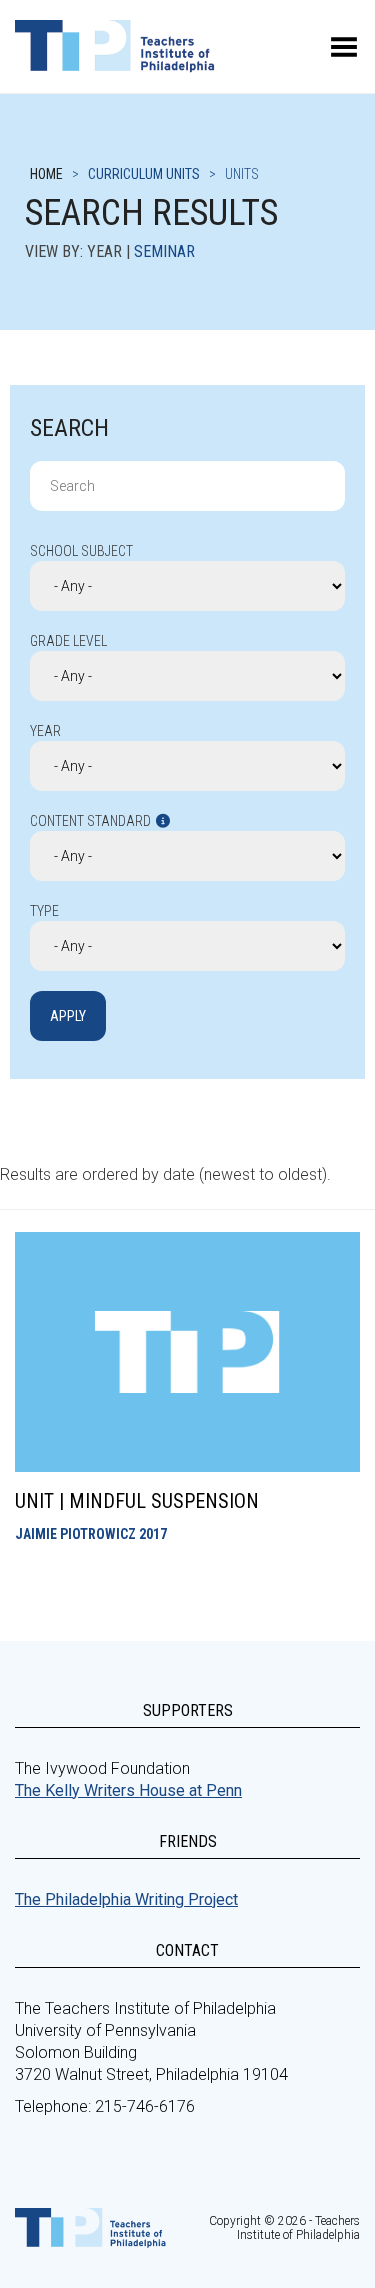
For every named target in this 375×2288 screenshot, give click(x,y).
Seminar (164, 251)
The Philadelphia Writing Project (126, 1899)
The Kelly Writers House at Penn (128, 1790)
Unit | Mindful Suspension (137, 1501)
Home (46, 174)
